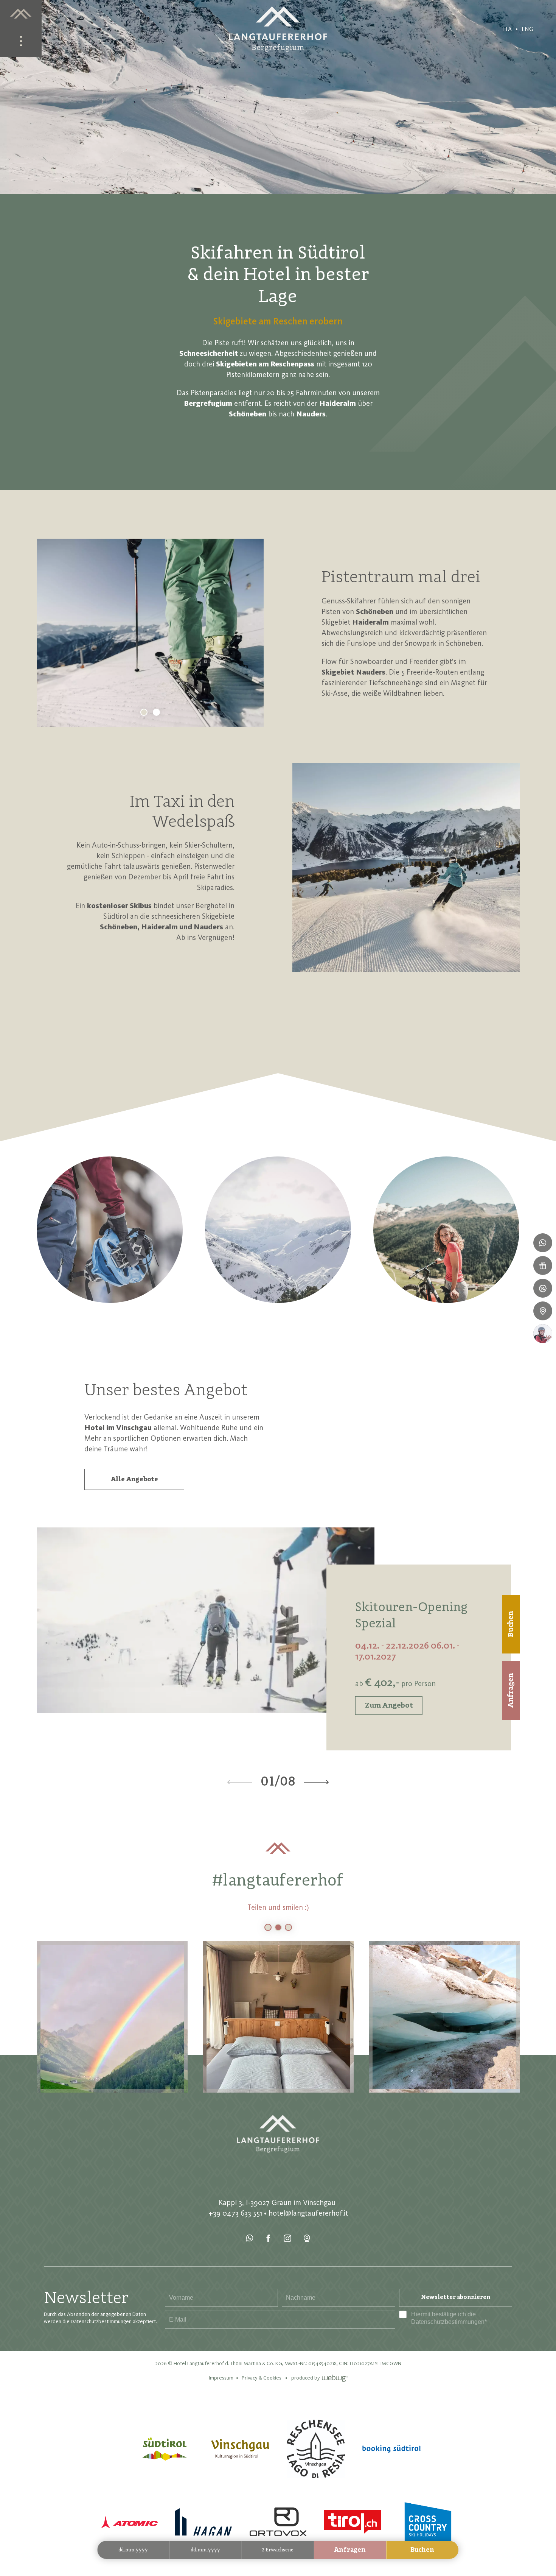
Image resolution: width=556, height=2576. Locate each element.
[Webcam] (307, 2239)
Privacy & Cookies (262, 2378)
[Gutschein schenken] (543, 1265)
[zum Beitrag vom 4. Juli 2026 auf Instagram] (444, 2017)
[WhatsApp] (250, 2239)
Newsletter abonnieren (456, 2297)
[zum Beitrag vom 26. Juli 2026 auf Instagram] (112, 2017)
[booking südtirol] (391, 2449)
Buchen (422, 2550)
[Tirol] (353, 2522)
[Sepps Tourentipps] (543, 1334)
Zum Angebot (389, 1706)
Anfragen (350, 2550)
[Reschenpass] (316, 2449)
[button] (406, 867)
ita (507, 29)
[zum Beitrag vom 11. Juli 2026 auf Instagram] (278, 2017)
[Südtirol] (164, 2449)
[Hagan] (203, 2522)
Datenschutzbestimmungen (448, 2322)
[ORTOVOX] (278, 2522)
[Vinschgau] (240, 2449)
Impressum (221, 2378)
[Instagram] (288, 2239)
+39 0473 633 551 (235, 2213)
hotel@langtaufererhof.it (308, 2213)
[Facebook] (269, 2239)
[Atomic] (129, 2522)
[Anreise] (543, 1311)
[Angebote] (543, 1288)
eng (527, 29)
